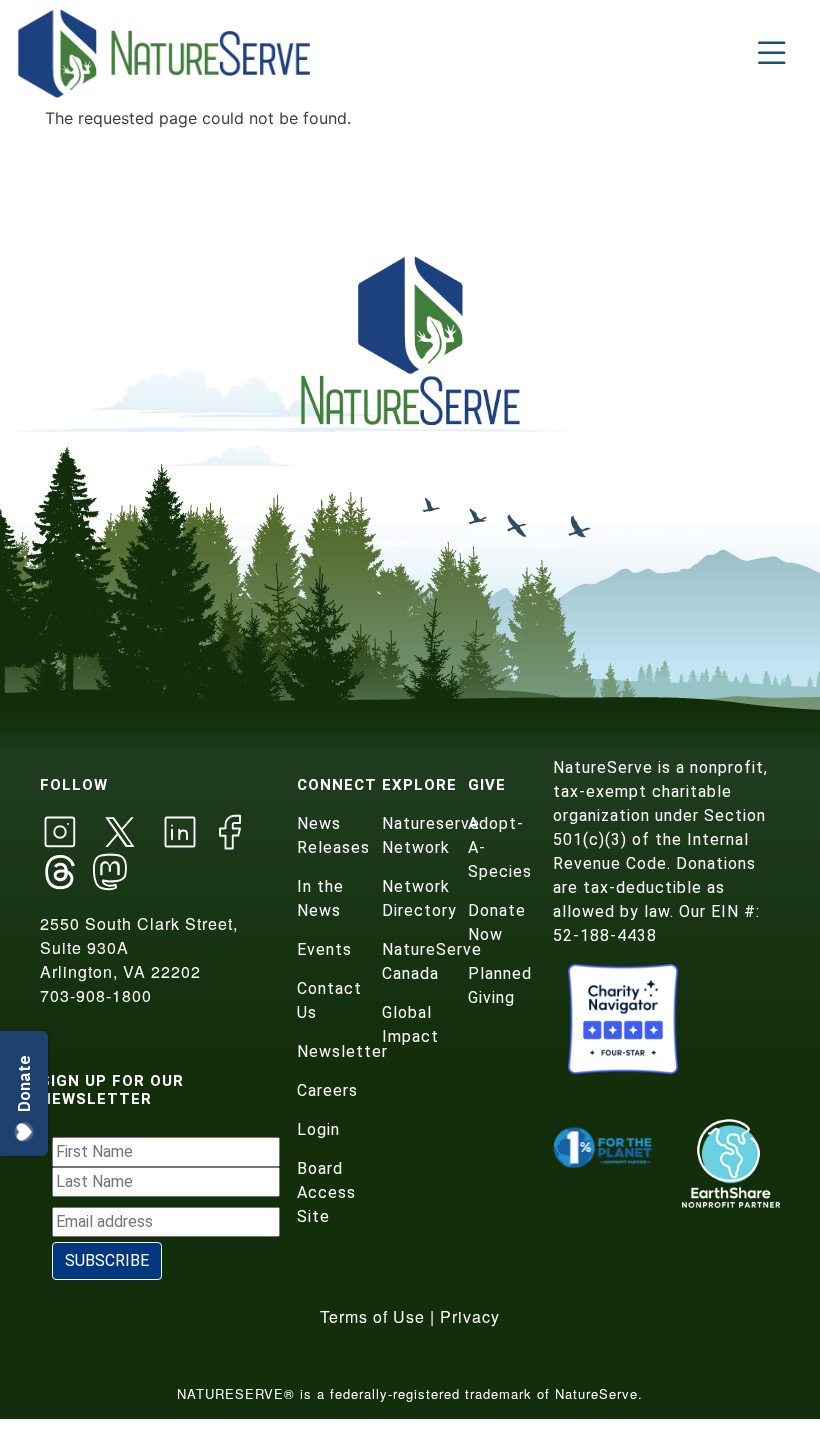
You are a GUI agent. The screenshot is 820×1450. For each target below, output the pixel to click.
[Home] (166, 53)
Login (318, 1129)
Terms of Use (372, 1316)
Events (324, 949)
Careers (327, 1090)
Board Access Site (326, 1192)
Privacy (470, 1316)
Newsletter (342, 1051)
